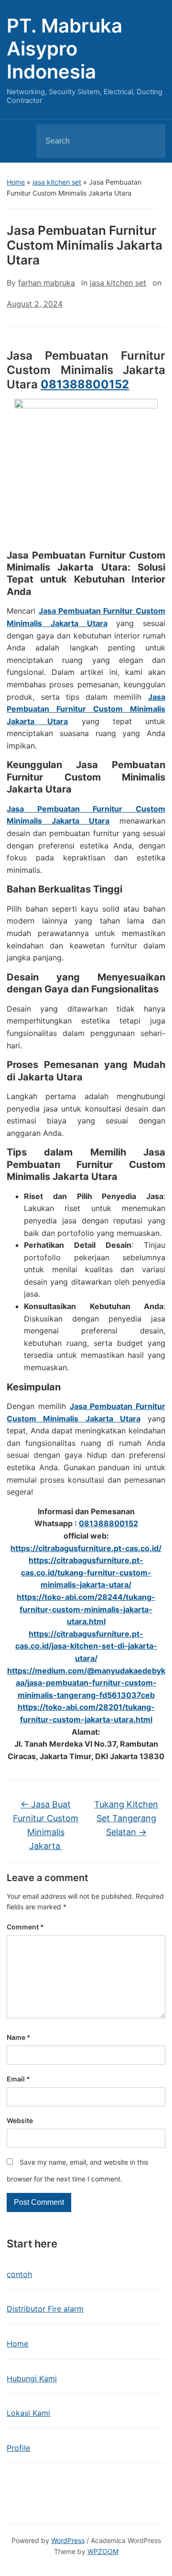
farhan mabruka (47, 283)
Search (150, 141)
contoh (19, 2274)
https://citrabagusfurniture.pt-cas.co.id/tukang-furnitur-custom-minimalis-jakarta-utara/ (86, 1572)
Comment (25, 1927)
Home (16, 182)
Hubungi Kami (32, 2378)
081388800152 (85, 384)
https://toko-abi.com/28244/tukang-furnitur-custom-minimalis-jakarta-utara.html (86, 1609)
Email (18, 2079)
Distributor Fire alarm (45, 2309)
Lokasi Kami (28, 2413)
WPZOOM (103, 2551)
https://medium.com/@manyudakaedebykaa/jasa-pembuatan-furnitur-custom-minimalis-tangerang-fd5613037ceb (86, 1683)
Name (19, 2037)
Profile (18, 2448)
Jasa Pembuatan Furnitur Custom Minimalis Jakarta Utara (86, 709)
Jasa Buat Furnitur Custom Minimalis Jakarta (46, 1825)
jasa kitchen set (57, 182)
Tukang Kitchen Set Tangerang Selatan (126, 1818)
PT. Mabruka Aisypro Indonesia (64, 49)
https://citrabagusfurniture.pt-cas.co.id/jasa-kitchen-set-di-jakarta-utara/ (86, 1646)
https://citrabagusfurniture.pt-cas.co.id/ (86, 1548)
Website (20, 2120)
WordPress (68, 2540)
